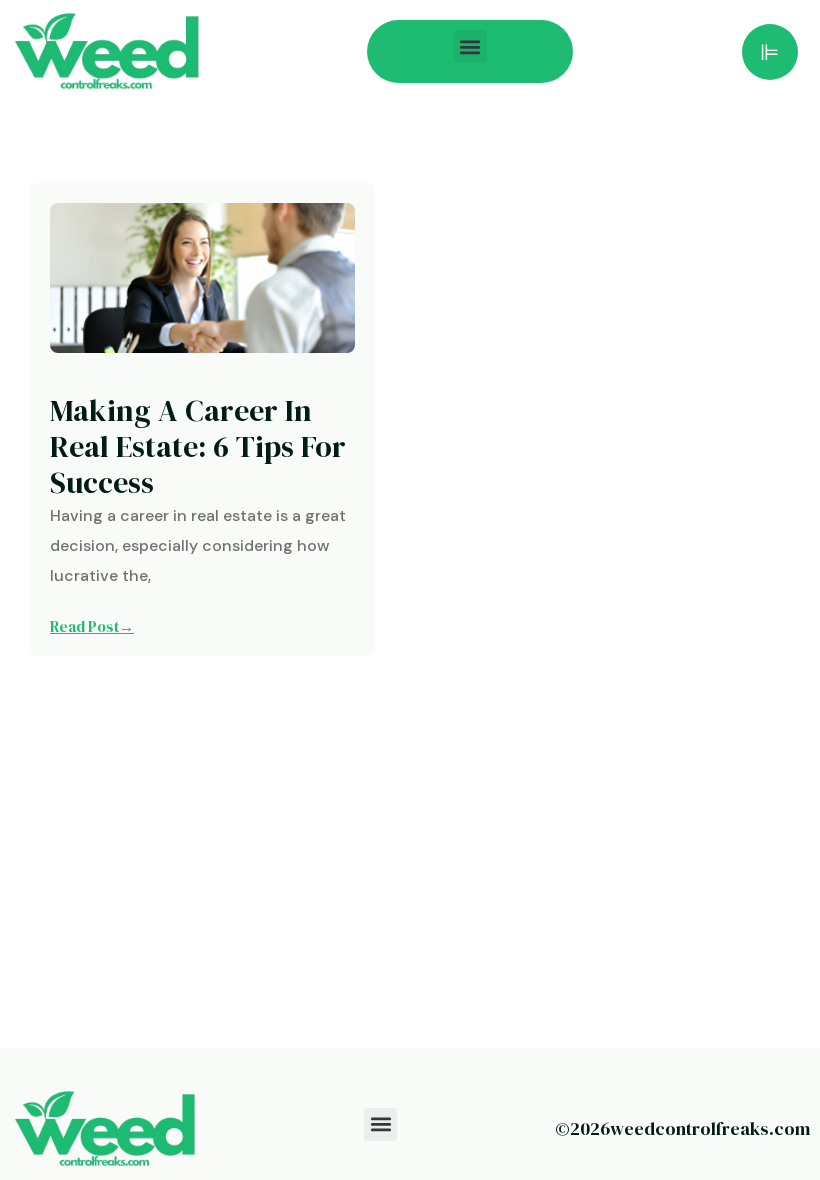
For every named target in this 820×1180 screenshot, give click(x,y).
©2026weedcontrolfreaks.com (682, 1128)
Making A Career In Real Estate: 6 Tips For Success (198, 446)
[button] (470, 46)
